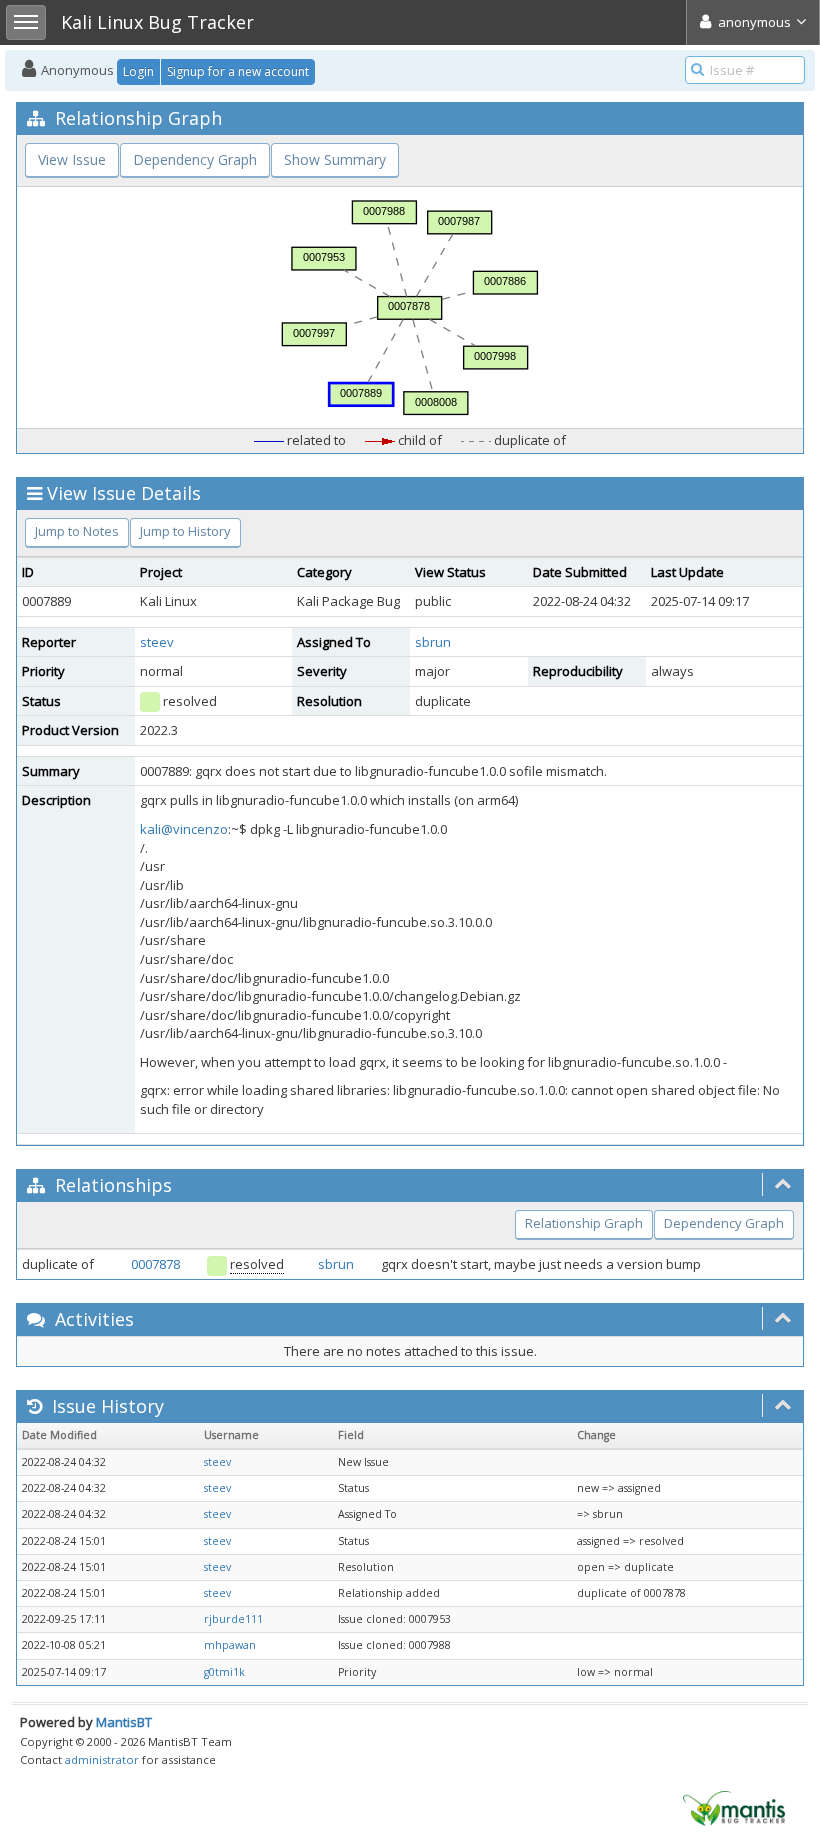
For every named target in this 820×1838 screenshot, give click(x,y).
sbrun (433, 642)
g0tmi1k (224, 1672)
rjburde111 (233, 1619)
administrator (102, 1759)
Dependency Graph (195, 159)
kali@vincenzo (184, 829)
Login (138, 71)
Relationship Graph (584, 1223)
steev (157, 642)
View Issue (72, 159)
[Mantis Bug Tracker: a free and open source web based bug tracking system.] (734, 1807)
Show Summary (335, 159)
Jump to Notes (77, 531)
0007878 (155, 1264)
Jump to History (185, 531)
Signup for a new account (238, 71)
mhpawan (230, 1645)
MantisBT (124, 1722)
